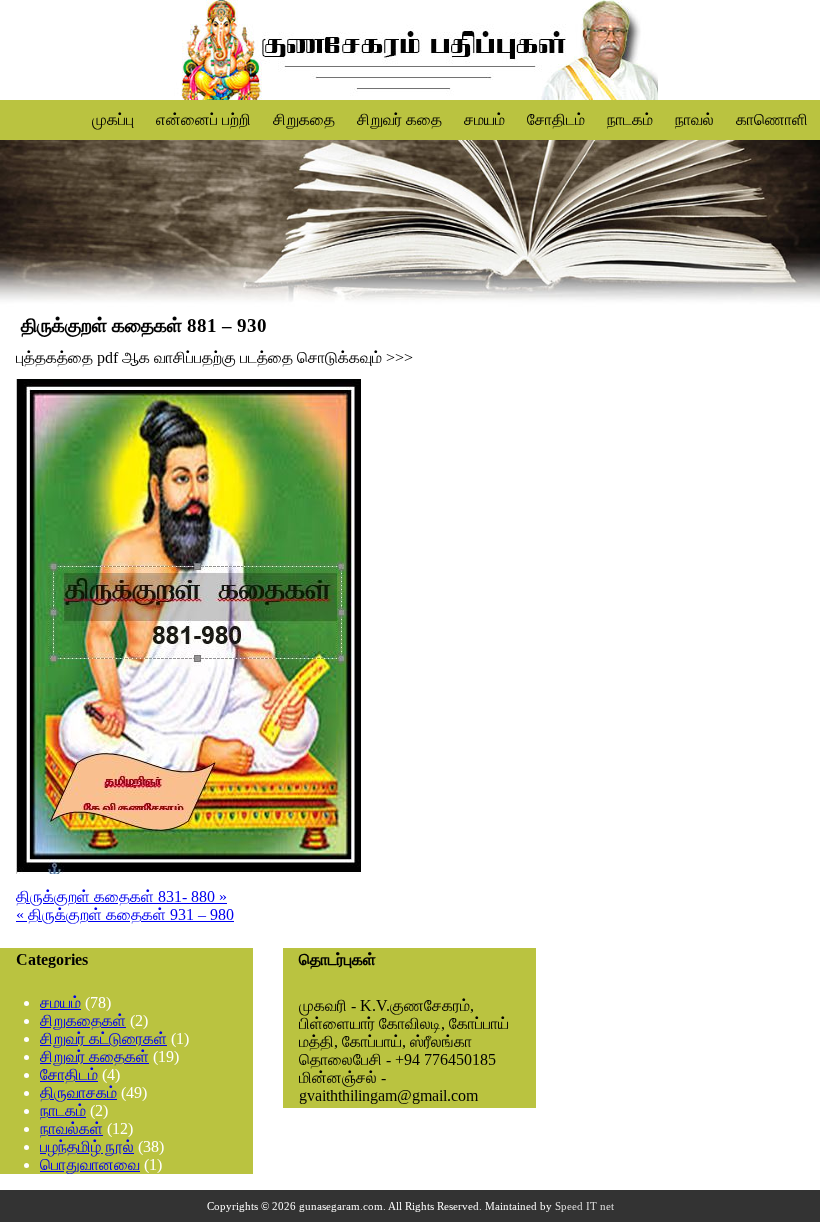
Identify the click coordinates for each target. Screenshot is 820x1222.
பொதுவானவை (90, 1164)
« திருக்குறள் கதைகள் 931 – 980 (125, 914)
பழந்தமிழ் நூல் (87, 1146)
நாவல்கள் (71, 1128)
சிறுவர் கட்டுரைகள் (103, 1038)
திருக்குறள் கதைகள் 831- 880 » (121, 896)
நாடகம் (630, 119)
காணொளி (772, 119)
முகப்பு (113, 119)
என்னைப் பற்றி (203, 119)
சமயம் (484, 119)
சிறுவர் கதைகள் (94, 1056)
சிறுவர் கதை (399, 119)
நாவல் (694, 119)
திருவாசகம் (78, 1092)
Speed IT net (584, 1206)
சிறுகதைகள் (83, 1020)
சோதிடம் (556, 119)
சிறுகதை (304, 119)
